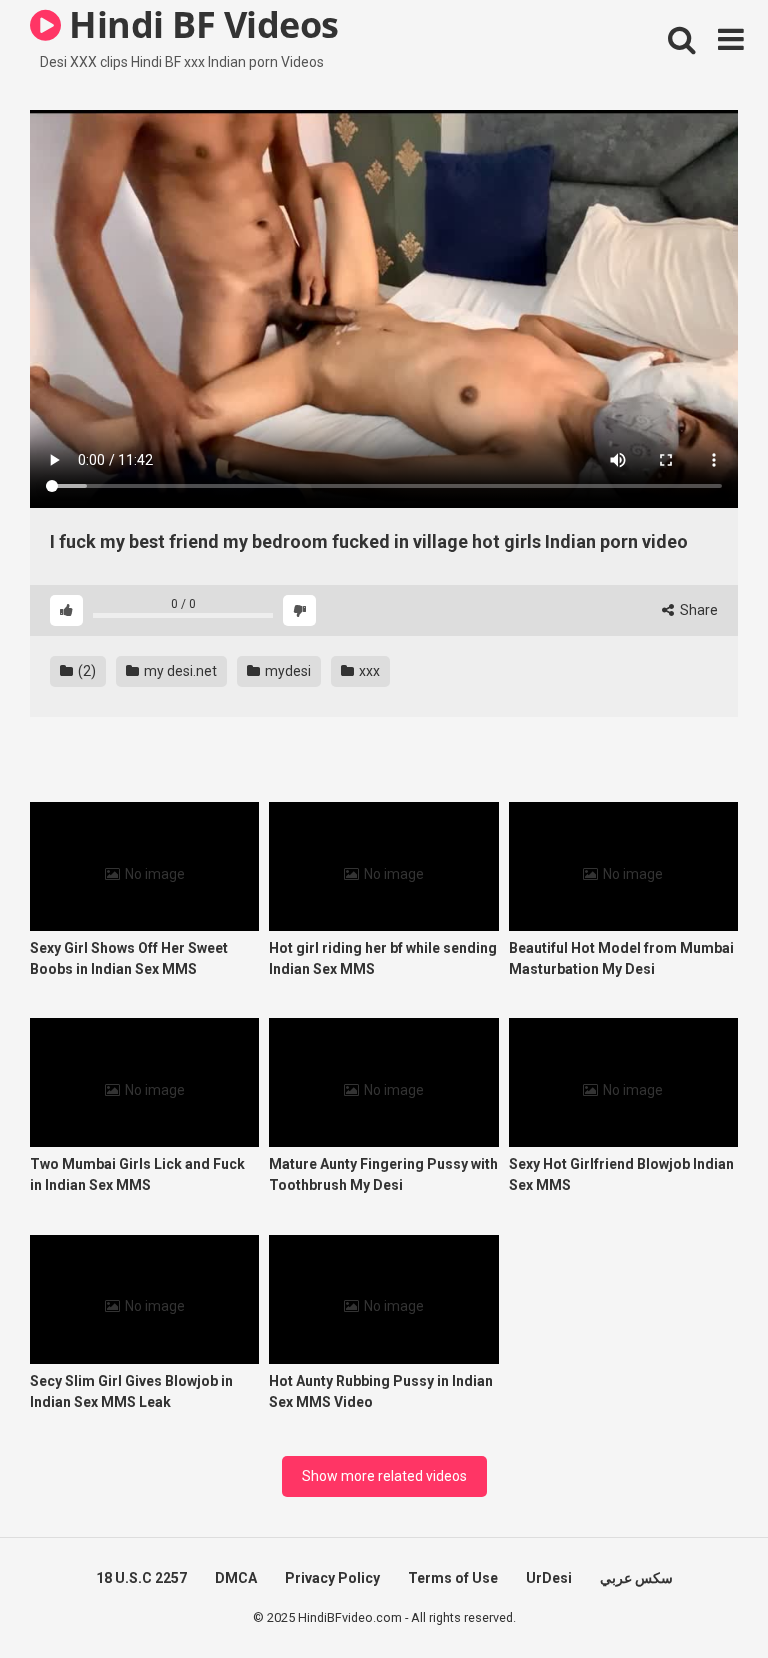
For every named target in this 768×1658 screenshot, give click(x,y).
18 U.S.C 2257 (141, 1578)
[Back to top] (701, 1597)
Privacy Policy (332, 1578)
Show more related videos (384, 1476)
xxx (368, 671)
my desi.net (179, 671)
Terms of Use (453, 1578)
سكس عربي (636, 1578)
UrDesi (549, 1578)
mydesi (286, 671)
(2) (85, 671)
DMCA (236, 1578)
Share (697, 610)
